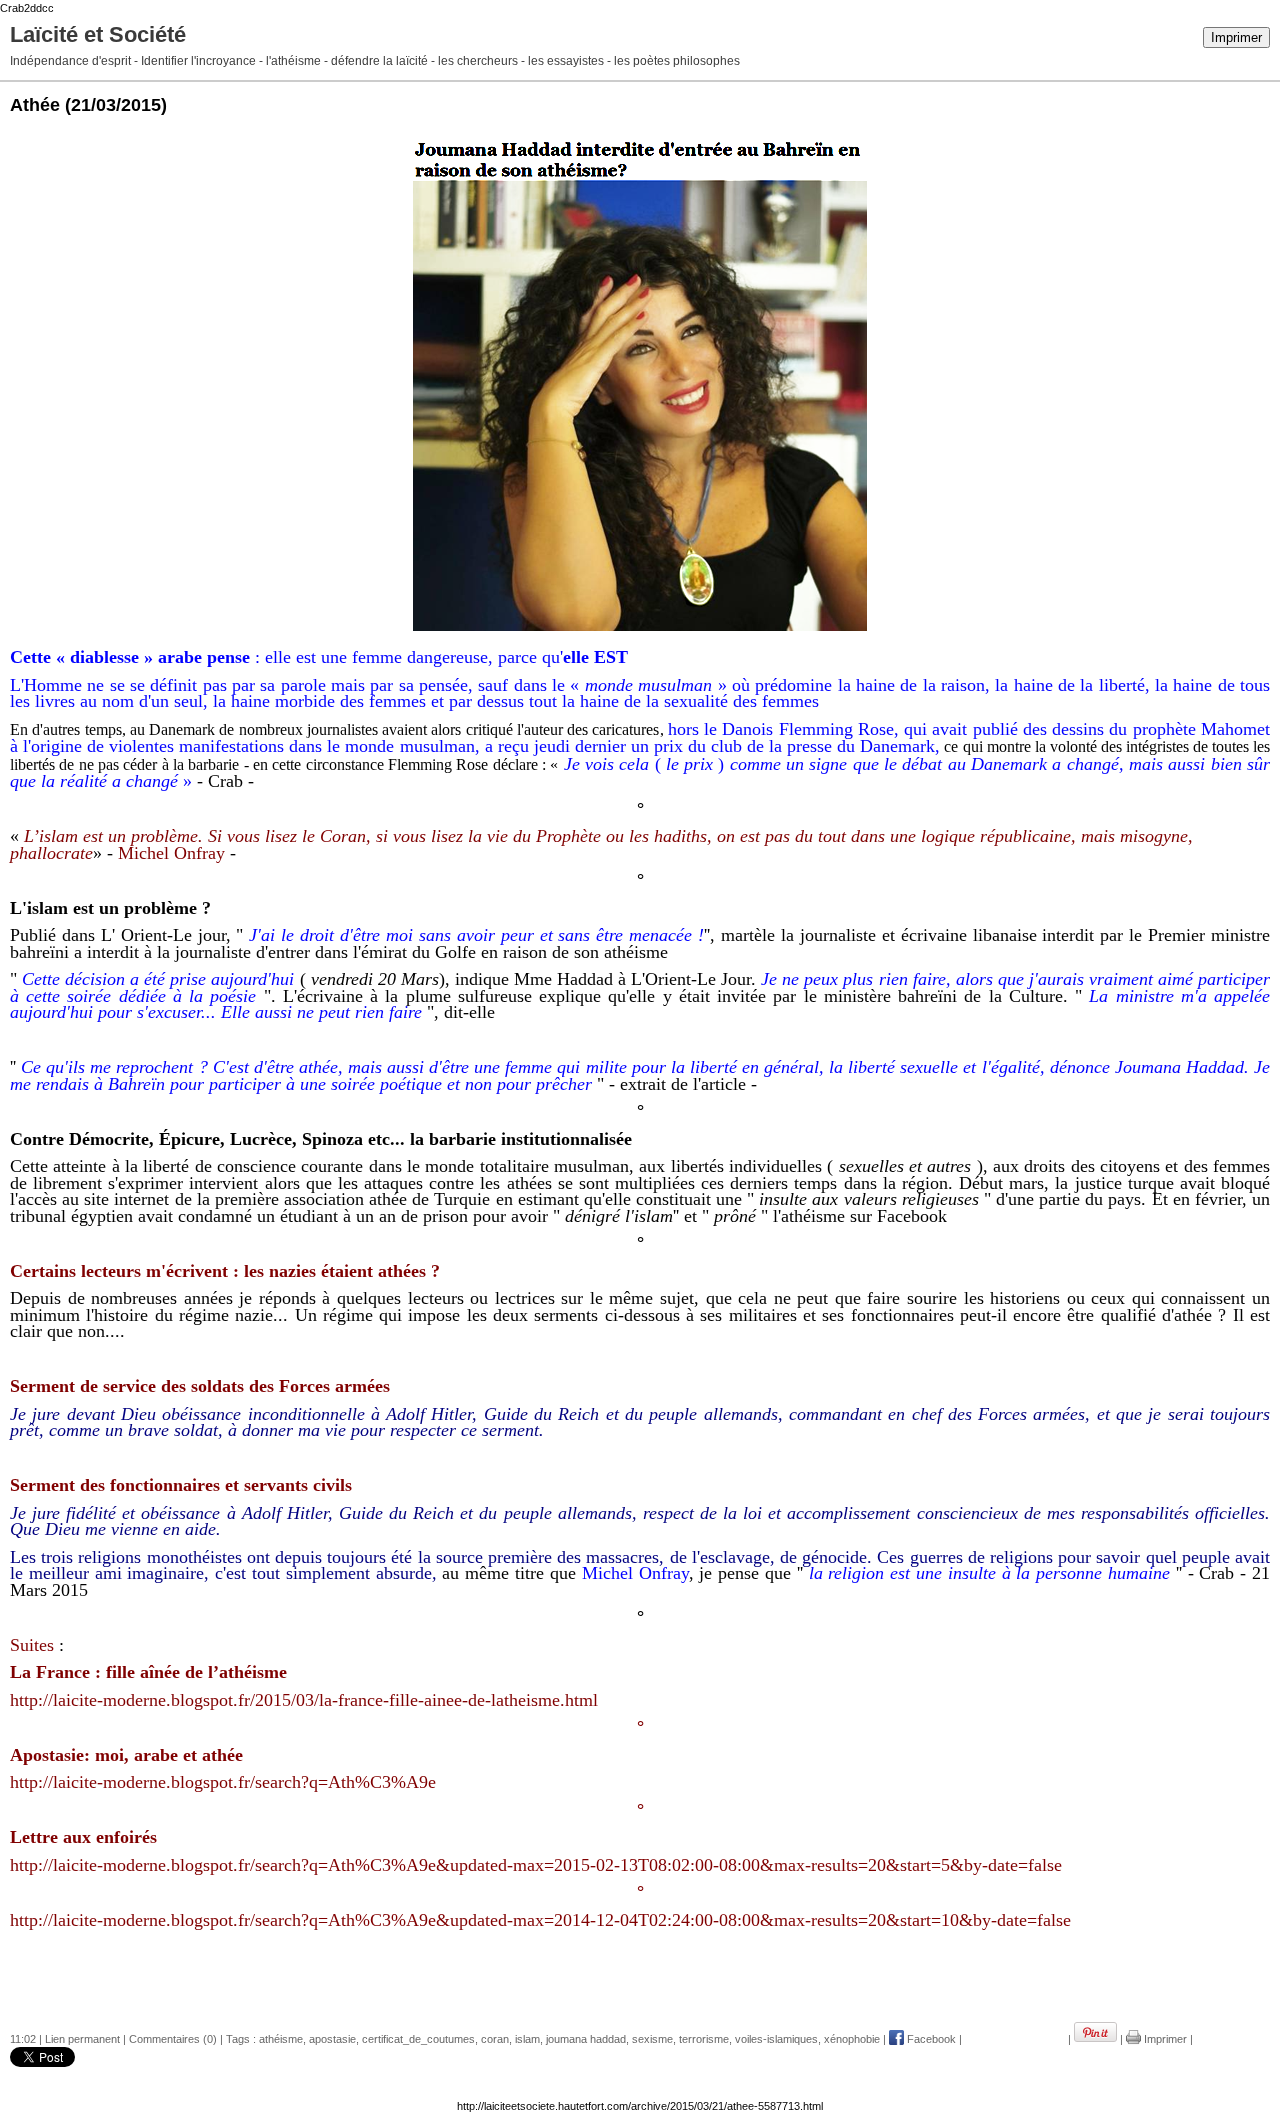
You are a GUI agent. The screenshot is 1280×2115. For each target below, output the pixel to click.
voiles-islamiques (776, 2039)
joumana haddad (586, 2039)
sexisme (652, 2039)
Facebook (930, 2039)
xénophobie (852, 2039)
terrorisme (704, 2039)
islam (527, 2039)
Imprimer (1236, 37)
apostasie (332, 2039)
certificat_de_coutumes (418, 2039)
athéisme (281, 2039)
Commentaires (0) (173, 2039)
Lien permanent (82, 2039)
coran (495, 2039)
